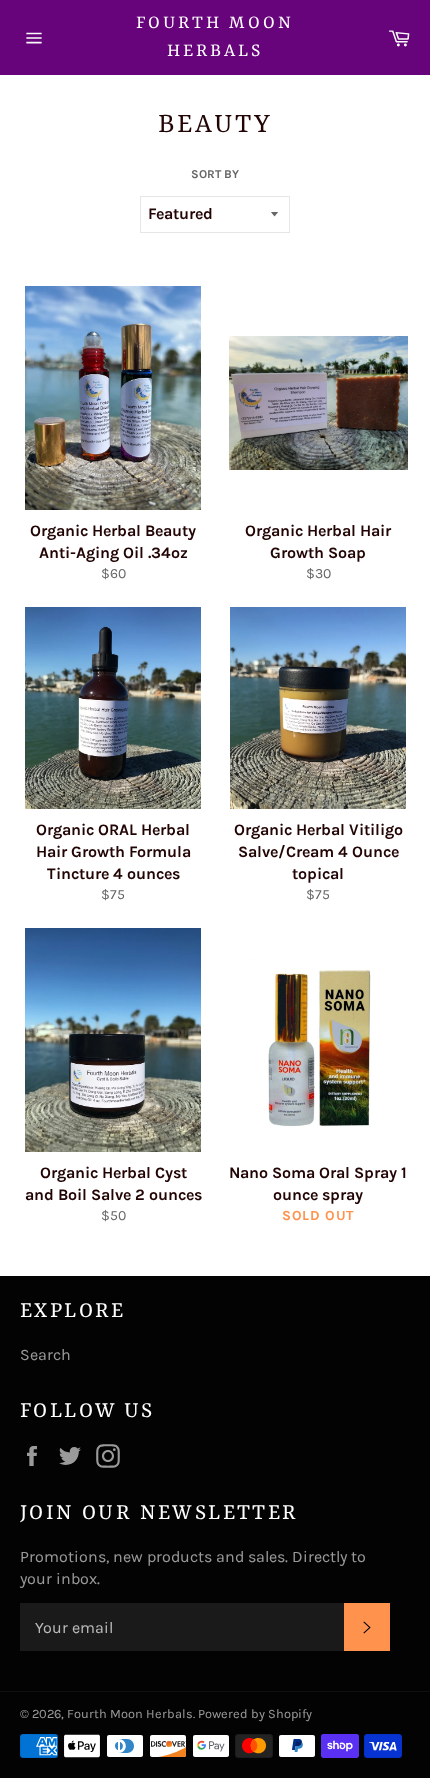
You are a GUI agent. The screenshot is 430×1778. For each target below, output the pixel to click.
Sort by (215, 174)
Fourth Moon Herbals (215, 37)
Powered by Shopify (255, 1713)
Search (45, 1354)
